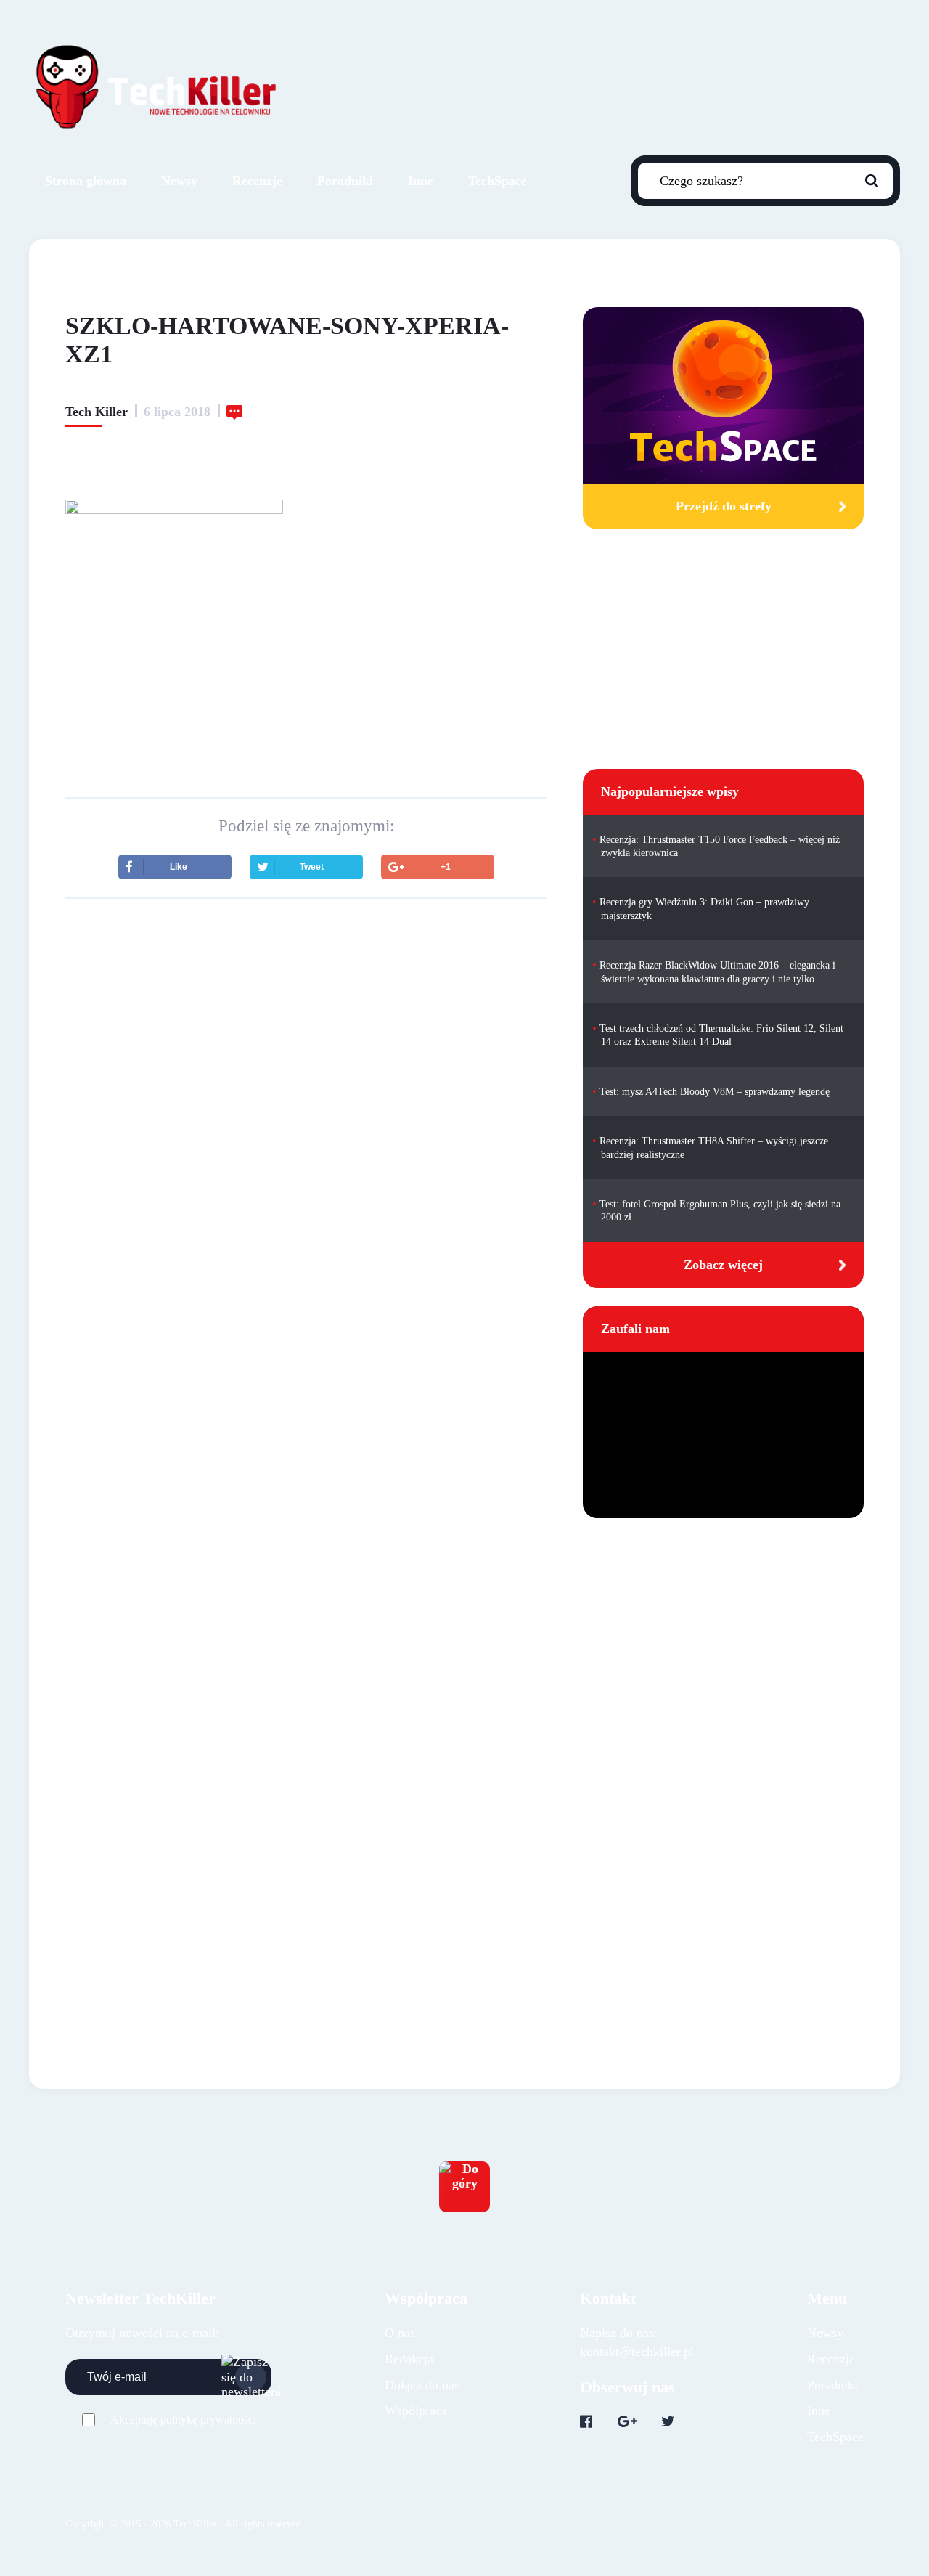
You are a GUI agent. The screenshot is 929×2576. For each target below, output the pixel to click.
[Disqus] (306, 1359)
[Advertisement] (306, 1037)
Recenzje (257, 181)
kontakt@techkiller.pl (637, 2352)
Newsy (179, 181)
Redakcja (409, 2359)
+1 (446, 867)
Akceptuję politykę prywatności (183, 2420)
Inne (421, 181)
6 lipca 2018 (177, 412)
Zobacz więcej (723, 1265)
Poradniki (345, 181)
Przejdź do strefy (724, 506)
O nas (400, 2333)
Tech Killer (97, 412)
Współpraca (416, 2410)
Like (179, 867)
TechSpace (498, 181)
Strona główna (86, 181)
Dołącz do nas (422, 2385)
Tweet (312, 867)
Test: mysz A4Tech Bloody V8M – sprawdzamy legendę (715, 1092)
